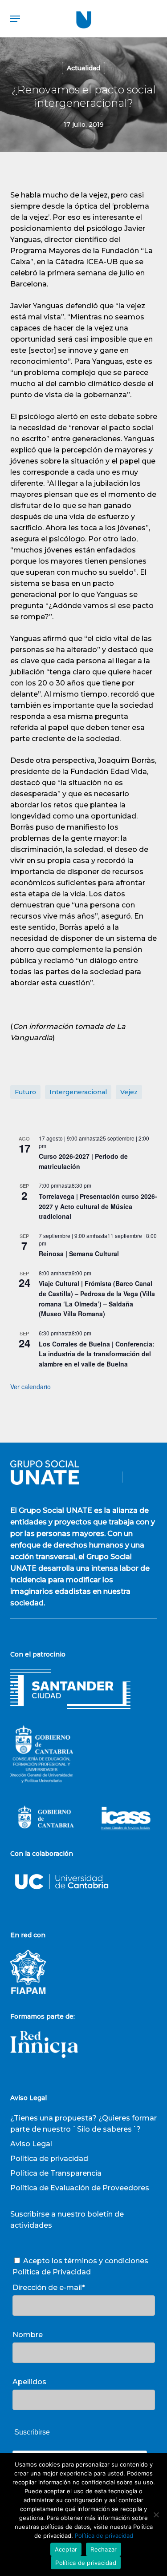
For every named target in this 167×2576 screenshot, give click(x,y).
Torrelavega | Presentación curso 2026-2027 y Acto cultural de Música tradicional (98, 1206)
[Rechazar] (156, 2515)
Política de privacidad (49, 2159)
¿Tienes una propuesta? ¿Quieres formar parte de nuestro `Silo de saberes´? (83, 2124)
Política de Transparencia (56, 2173)
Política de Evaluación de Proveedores (80, 2188)
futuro (25, 1092)
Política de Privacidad (52, 2272)
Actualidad (83, 68)
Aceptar (66, 2549)
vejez (129, 1092)
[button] (15, 19)
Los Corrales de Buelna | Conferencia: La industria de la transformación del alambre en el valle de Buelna (97, 1354)
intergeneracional (78, 1092)
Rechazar (104, 2549)
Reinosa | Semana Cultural (79, 1254)
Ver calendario (31, 1387)
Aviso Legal (31, 2144)
